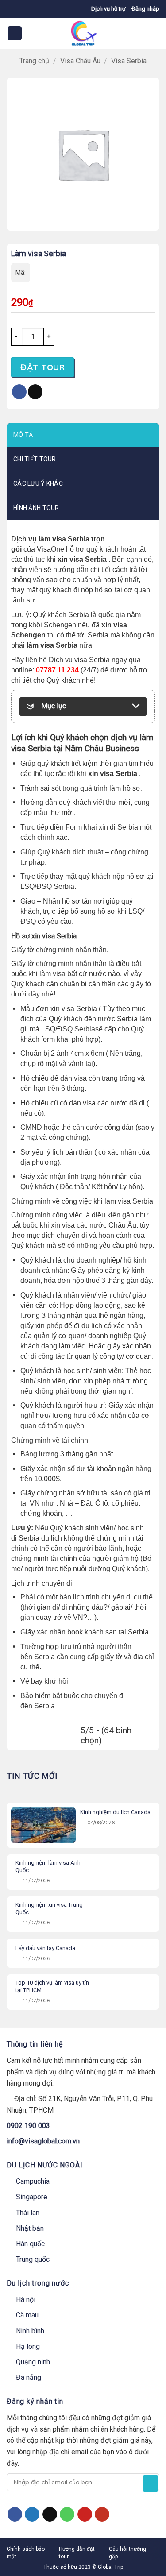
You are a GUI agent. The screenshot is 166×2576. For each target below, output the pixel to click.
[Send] (151, 2483)
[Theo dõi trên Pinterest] (85, 2514)
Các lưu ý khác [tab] (38, 483)
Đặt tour (42, 367)
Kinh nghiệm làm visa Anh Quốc (48, 1866)
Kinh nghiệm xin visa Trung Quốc (49, 1908)
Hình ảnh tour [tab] (36, 508)
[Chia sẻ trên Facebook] (19, 392)
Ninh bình (30, 2331)
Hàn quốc (30, 2244)
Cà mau (27, 2315)
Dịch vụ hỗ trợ (108, 9)
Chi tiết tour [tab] (35, 459)
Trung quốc (33, 2259)
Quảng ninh (33, 2362)
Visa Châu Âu (80, 61)
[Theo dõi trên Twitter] (32, 2514)
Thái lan (28, 2213)
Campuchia (33, 2181)
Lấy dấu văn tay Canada (45, 1948)
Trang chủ (34, 61)
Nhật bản (30, 2228)
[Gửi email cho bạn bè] (35, 392)
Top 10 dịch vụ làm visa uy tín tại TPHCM (52, 1986)
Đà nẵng (29, 2377)
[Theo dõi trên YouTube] (102, 2514)
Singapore (32, 2197)
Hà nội (26, 2300)
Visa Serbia (129, 61)
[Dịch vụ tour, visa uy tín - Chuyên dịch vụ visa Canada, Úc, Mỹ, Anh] (83, 33)
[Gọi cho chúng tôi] (67, 2514)
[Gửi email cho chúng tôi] (50, 2514)
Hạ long (28, 2346)
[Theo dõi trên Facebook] (15, 2514)
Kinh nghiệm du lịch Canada (115, 1812)
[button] (145, 9)
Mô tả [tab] (23, 435)
